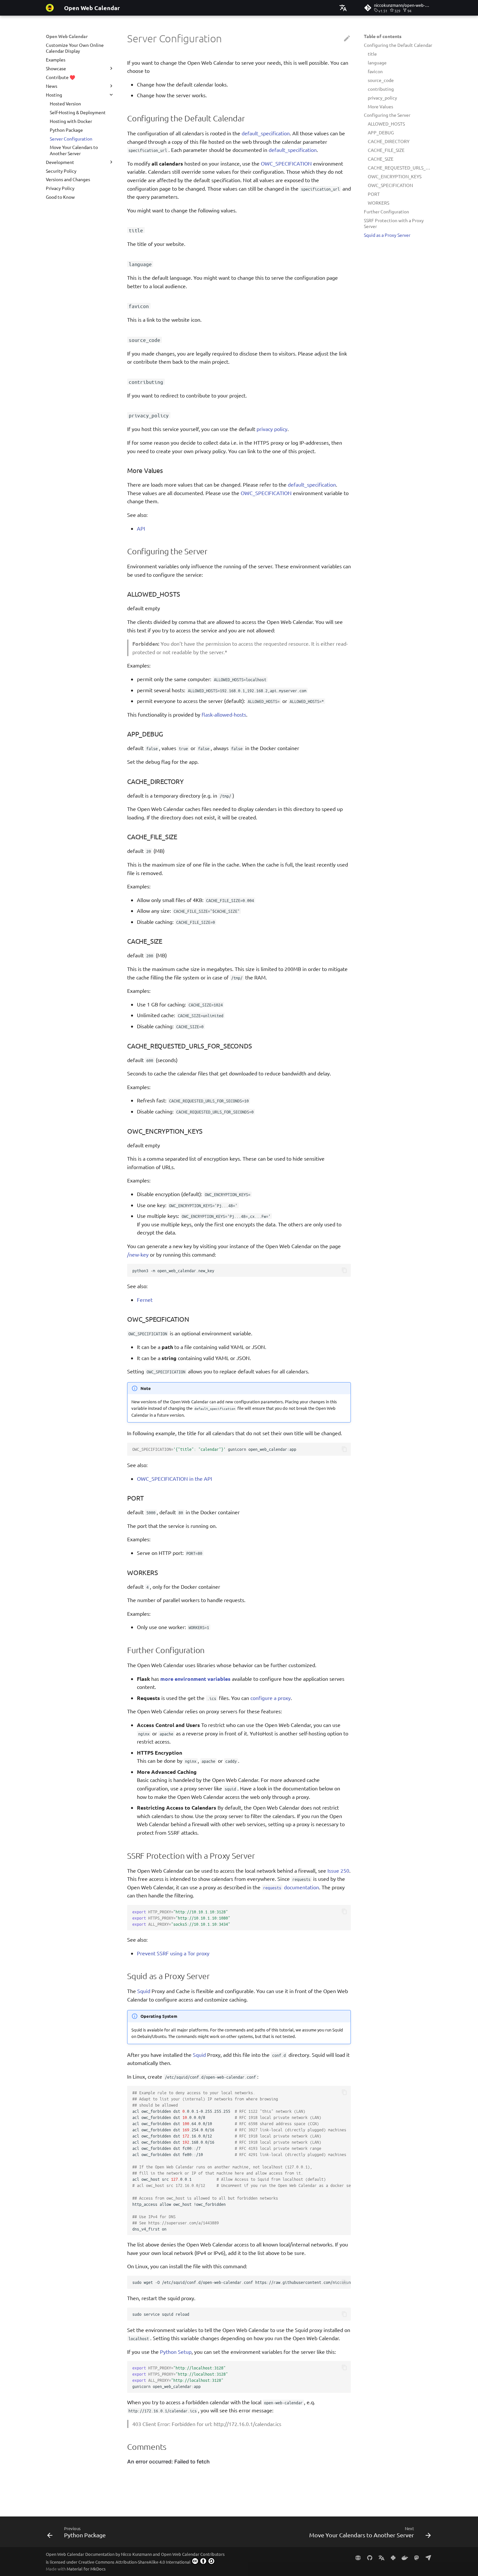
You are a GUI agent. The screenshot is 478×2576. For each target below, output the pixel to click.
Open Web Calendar (67, 36)
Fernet (145, 1300)
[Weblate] (381, 2557)
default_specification (266, 133)
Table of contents (383, 36)
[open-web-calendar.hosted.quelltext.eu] (358, 2557)
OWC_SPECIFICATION (286, 163)
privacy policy (272, 429)
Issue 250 (338, 1870)
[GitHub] (370, 2557)
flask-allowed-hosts (224, 714)
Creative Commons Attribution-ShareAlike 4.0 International (134, 2562)
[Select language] (343, 8)
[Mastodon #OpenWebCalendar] (417, 2557)
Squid (144, 1991)
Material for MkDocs (86, 2569)
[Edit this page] (347, 39)
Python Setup (176, 2352)
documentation (291, 1887)
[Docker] (405, 2557)
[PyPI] (393, 2557)
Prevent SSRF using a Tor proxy (173, 1953)
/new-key (138, 1254)
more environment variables (195, 1679)
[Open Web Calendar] (50, 8)
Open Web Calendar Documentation (80, 2554)
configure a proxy (271, 1698)
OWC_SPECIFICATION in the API (174, 1478)
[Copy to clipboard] (344, 1270)
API (141, 528)
